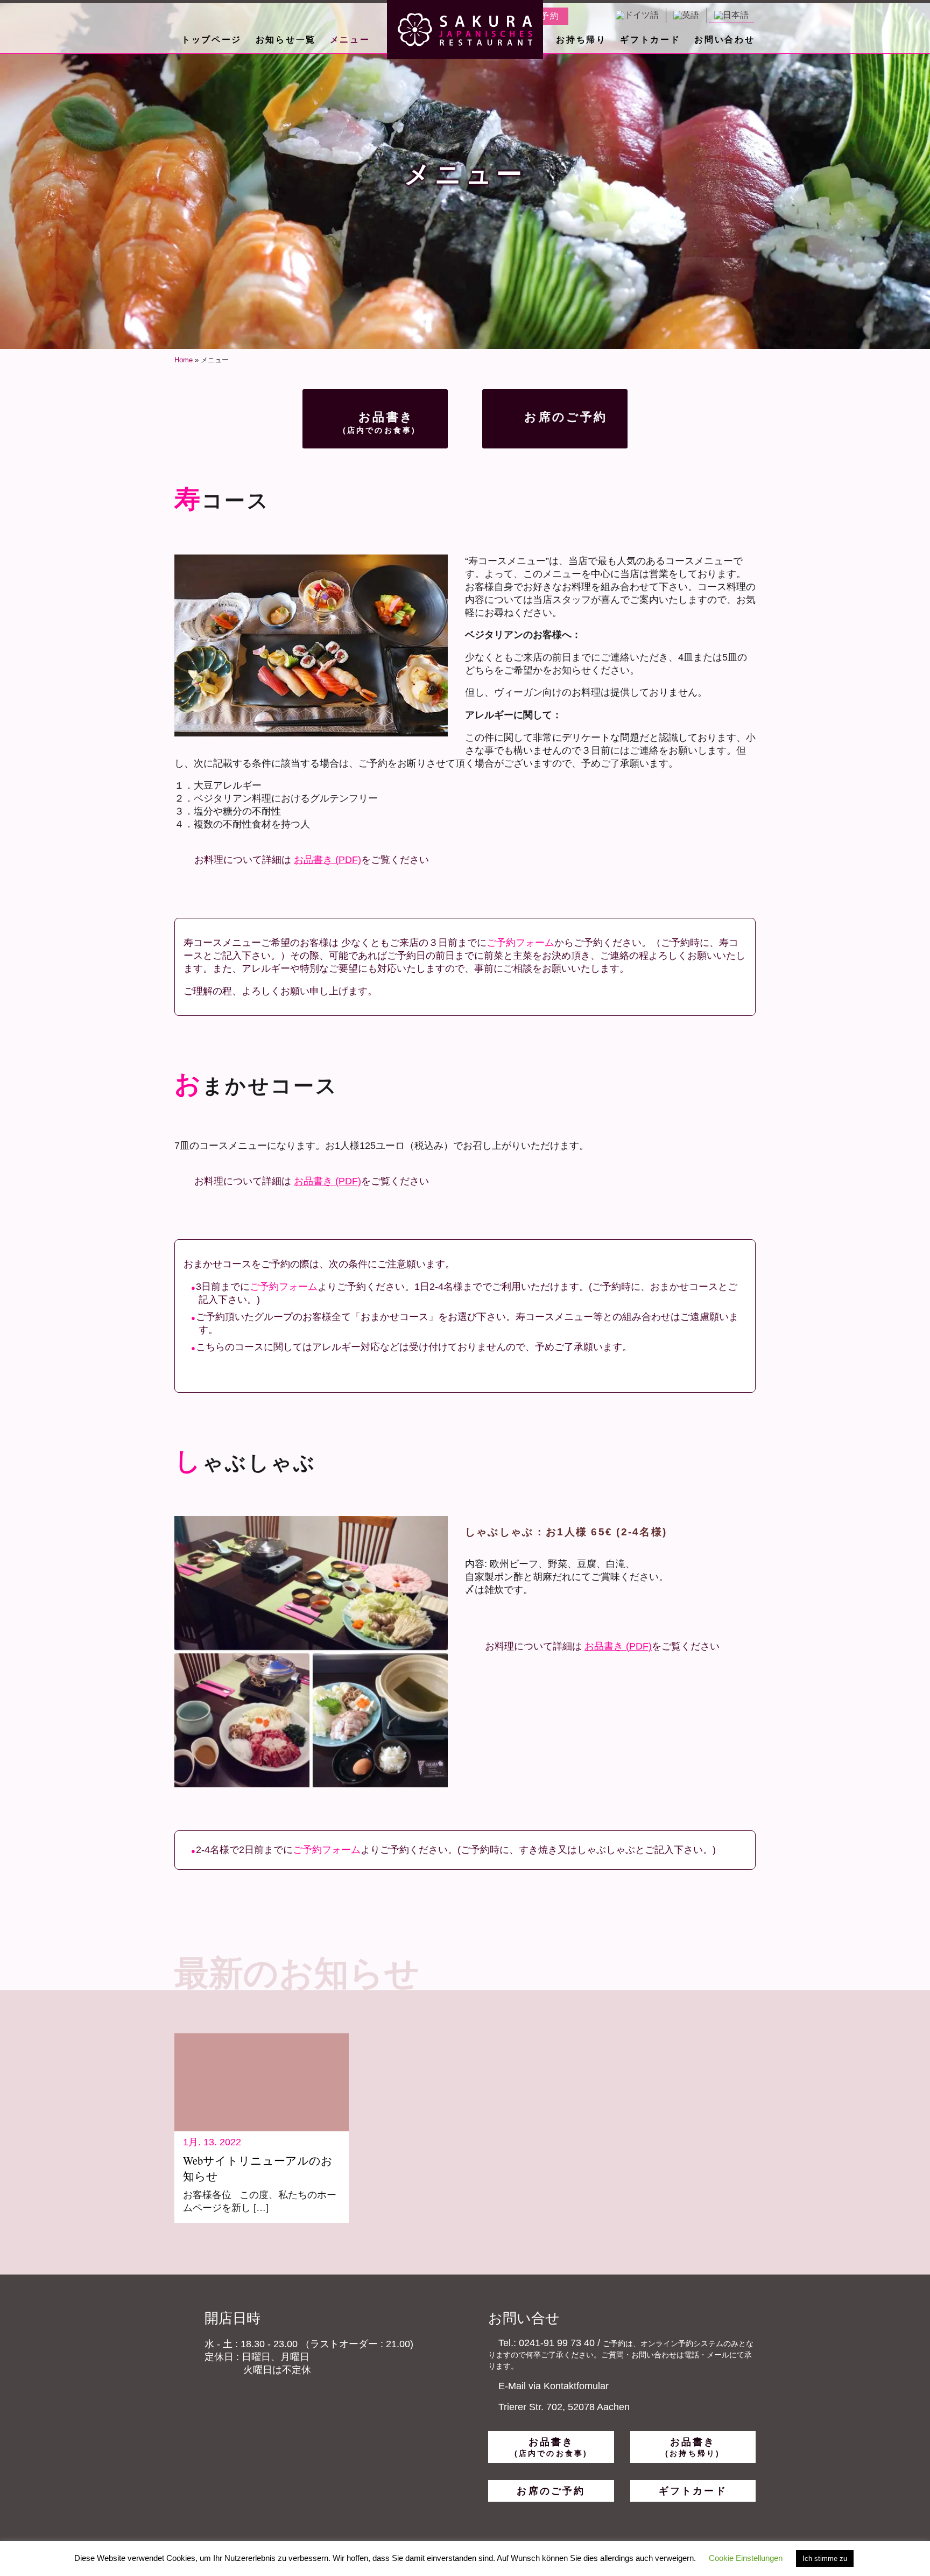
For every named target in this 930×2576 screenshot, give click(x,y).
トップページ (212, 40)
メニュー (350, 40)
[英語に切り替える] (686, 15)
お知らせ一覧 (286, 40)
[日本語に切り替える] (731, 15)
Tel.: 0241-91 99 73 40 (545, 2343)
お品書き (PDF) (327, 860)
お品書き (380, 422)
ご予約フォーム (520, 943)
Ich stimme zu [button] (825, 2559)
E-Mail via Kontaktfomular (552, 2386)
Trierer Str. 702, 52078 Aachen (564, 2407)
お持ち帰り (581, 40)
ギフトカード (650, 40)
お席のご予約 (563, 417)
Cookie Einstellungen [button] (746, 2558)
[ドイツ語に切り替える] (637, 15)
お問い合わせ (724, 40)
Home (184, 360)
